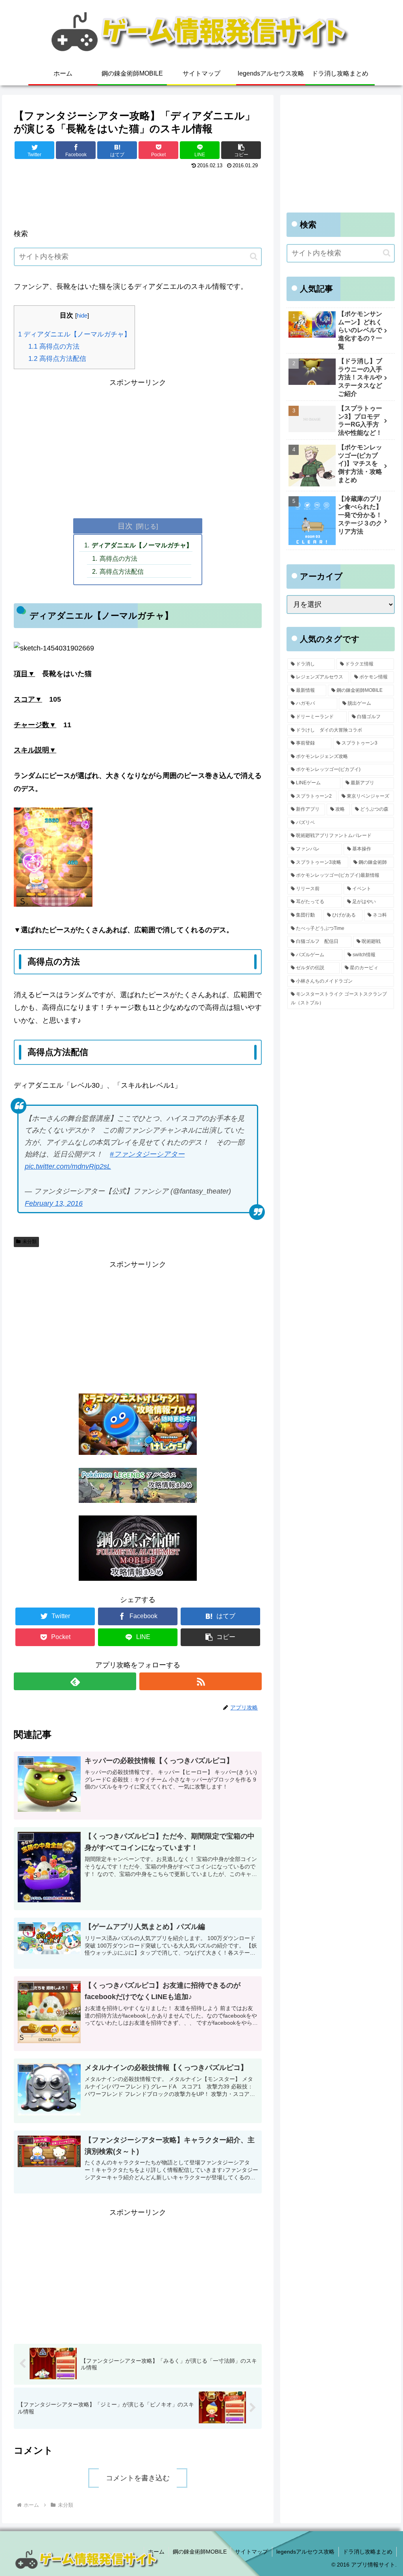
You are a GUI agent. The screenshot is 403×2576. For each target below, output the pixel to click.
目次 (125, 526)
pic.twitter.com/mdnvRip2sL (68, 1166)
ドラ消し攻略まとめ (368, 2552)
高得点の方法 (54, 346)
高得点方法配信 (57, 359)
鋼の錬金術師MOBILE (200, 2552)
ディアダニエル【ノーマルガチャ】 (74, 334)
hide (82, 315)
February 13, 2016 (54, 1203)
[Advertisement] (138, 195)
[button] (241, 150)
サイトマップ (251, 2552)
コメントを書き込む (138, 2478)
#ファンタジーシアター (147, 1154)
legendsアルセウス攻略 (305, 2552)
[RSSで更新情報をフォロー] (201, 1681)
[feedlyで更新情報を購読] (75, 1681)
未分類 (30, 1242)
